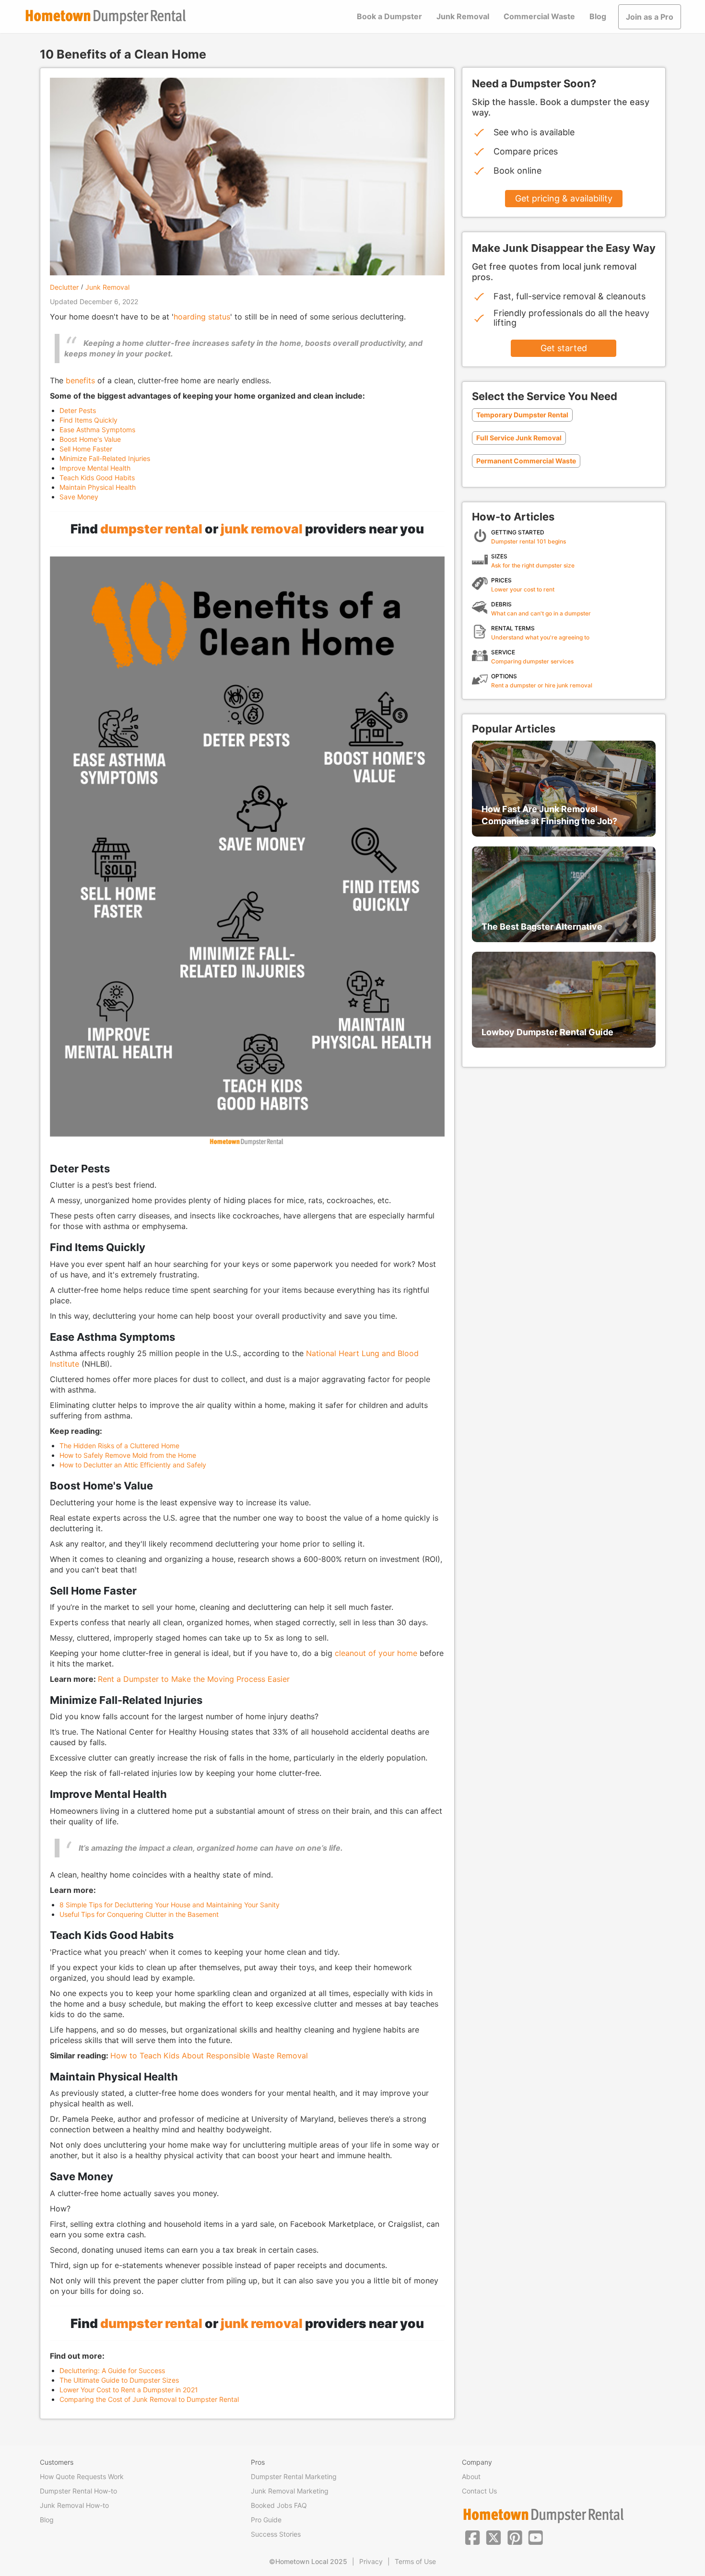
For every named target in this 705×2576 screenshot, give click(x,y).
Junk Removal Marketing (290, 2491)
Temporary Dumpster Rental (522, 415)
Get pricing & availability (564, 198)
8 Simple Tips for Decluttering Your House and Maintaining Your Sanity (170, 1905)
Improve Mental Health (95, 468)
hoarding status (202, 317)
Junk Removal (463, 16)
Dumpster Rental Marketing (294, 2476)
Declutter (64, 287)
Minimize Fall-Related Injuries (105, 458)
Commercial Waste (539, 16)
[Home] (106, 17)
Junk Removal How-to (74, 2505)
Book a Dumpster (389, 16)
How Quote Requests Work (82, 2476)
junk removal (262, 529)
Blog (598, 16)
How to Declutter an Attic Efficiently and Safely (133, 1465)
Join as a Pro (650, 17)
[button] (472, 2537)
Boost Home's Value (90, 439)
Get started (564, 348)
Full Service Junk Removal (519, 438)
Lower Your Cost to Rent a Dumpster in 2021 (129, 2390)
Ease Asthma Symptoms (97, 430)
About (471, 2476)
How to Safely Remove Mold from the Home (128, 1455)
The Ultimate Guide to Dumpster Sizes (119, 2380)
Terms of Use (415, 2561)
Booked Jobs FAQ (279, 2505)
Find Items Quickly (88, 420)
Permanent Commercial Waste (526, 461)
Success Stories (276, 2534)
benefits (80, 380)
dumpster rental (151, 529)
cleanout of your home (376, 1653)
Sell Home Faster (86, 449)
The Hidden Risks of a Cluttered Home (119, 1446)
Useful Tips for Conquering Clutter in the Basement (139, 1914)
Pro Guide (266, 2520)
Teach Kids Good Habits (97, 478)
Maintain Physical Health (98, 487)
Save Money (79, 497)
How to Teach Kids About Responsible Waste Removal (209, 2056)
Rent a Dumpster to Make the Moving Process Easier (194, 1679)
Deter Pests (78, 410)
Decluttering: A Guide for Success (112, 2370)
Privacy (371, 2561)
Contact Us (479, 2491)
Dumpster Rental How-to (78, 2491)
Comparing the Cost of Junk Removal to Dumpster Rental (149, 2399)
